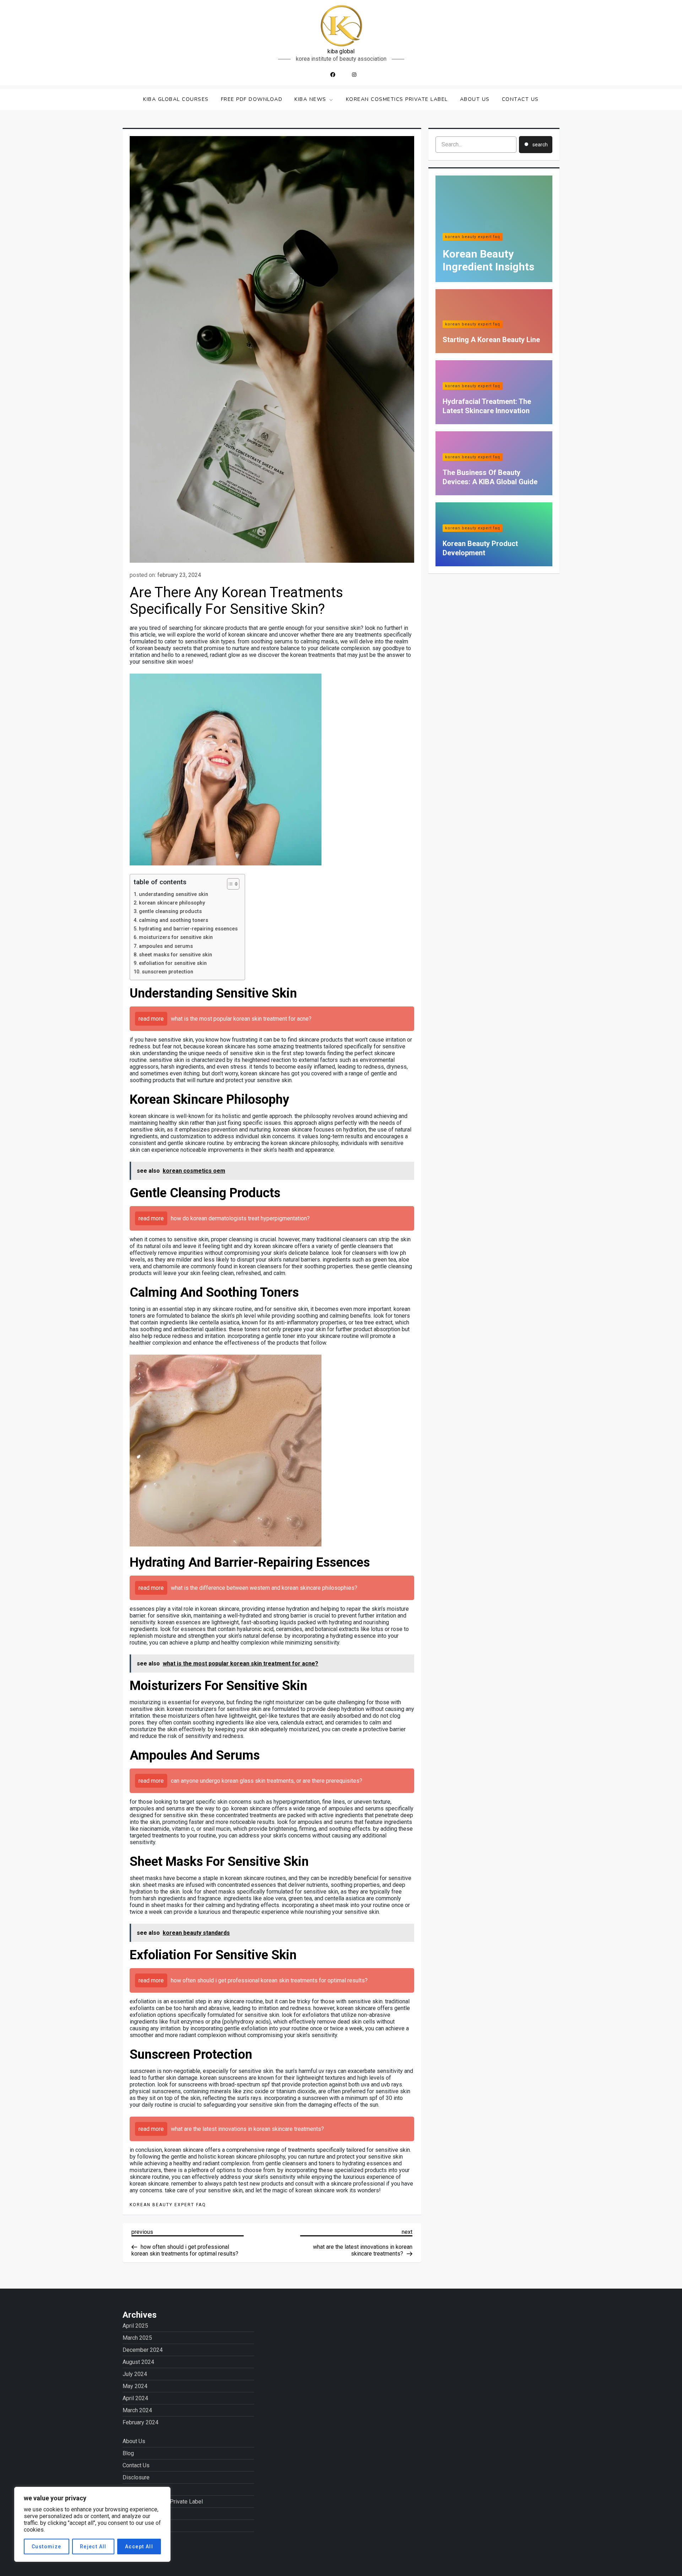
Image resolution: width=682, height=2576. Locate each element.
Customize (47, 2547)
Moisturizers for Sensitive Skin (176, 937)
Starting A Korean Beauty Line (491, 340)
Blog (128, 2453)
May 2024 (135, 2386)
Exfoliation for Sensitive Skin (173, 963)
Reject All (93, 2547)
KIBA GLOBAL (341, 51)
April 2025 (135, 2326)
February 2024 (140, 2422)
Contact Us (520, 99)
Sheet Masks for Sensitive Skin (175, 955)
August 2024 (138, 2362)
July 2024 (135, 2374)
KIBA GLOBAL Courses (176, 99)
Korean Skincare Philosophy (172, 903)
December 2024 (143, 2350)
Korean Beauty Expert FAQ (168, 2205)
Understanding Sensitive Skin (174, 894)
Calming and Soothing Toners (174, 920)
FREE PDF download (252, 99)
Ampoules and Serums (166, 946)
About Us (475, 99)
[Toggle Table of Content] (230, 884)
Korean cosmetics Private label (397, 99)
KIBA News (310, 99)
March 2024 (137, 2410)
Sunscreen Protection (167, 972)
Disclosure (136, 2477)
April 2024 (135, 2398)
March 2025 (137, 2338)
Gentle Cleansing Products (170, 911)
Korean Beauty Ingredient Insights (488, 260)
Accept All (139, 2547)
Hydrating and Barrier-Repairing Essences (188, 929)
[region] (92, 2524)
